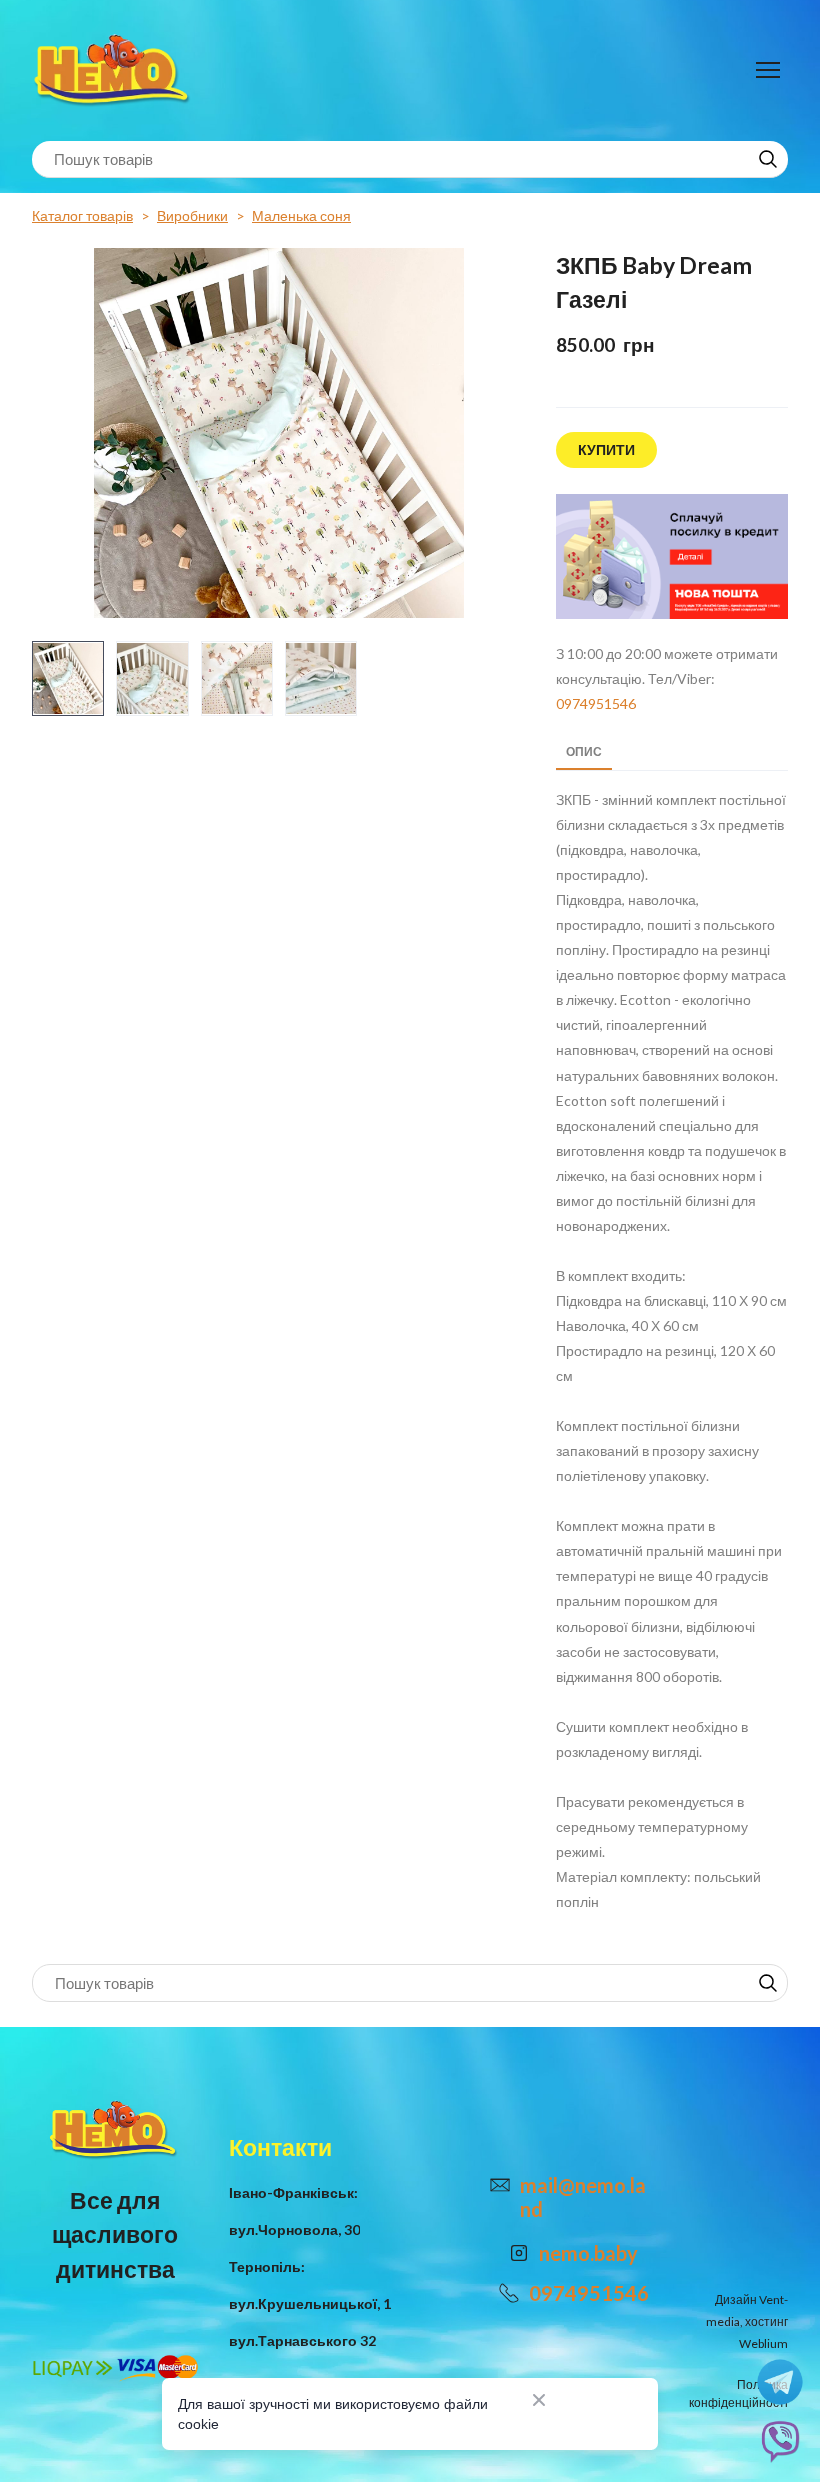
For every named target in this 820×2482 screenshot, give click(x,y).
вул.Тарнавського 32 (302, 2340)
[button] (768, 159)
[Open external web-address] (672, 556)
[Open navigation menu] (768, 70)
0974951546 (596, 703)
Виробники (192, 215)
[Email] (500, 2185)
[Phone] (509, 2293)
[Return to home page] (114, 70)
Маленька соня (301, 215)
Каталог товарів (82, 215)
